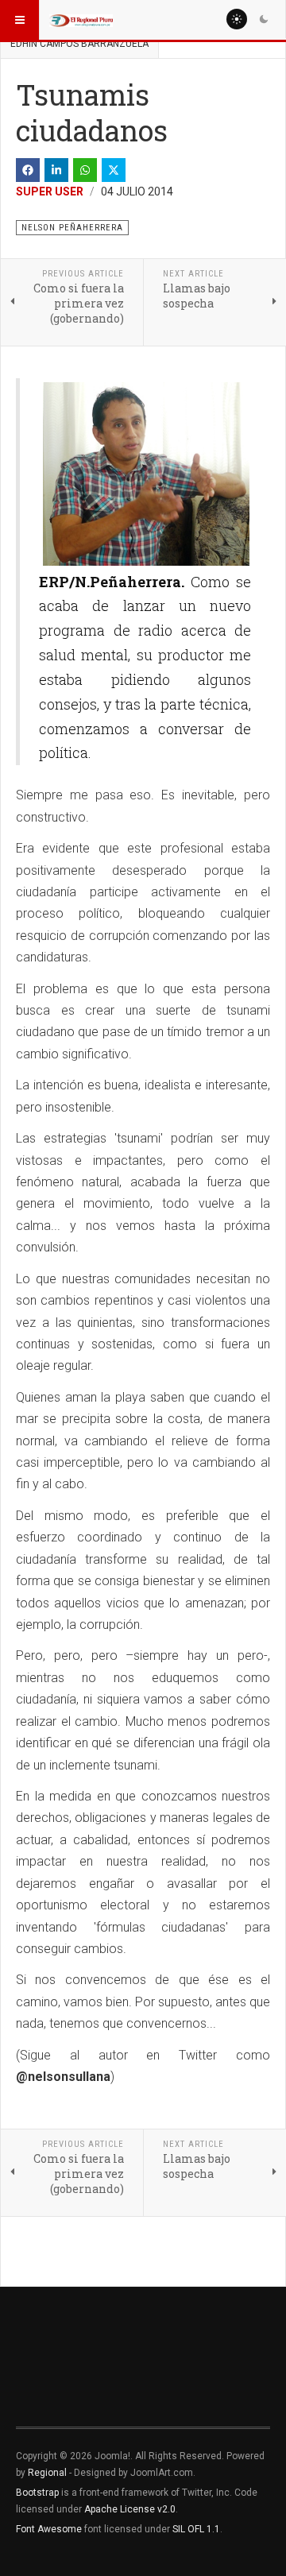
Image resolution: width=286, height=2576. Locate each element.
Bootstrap (37, 2493)
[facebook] (28, 170)
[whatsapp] (85, 170)
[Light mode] (237, 19)
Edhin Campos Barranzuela (79, 44)
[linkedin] (56, 170)
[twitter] (114, 170)
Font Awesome (49, 2529)
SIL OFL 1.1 (196, 2529)
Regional (47, 2473)
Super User (50, 191)
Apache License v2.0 (130, 2509)
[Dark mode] (264, 19)
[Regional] (81, 20)
